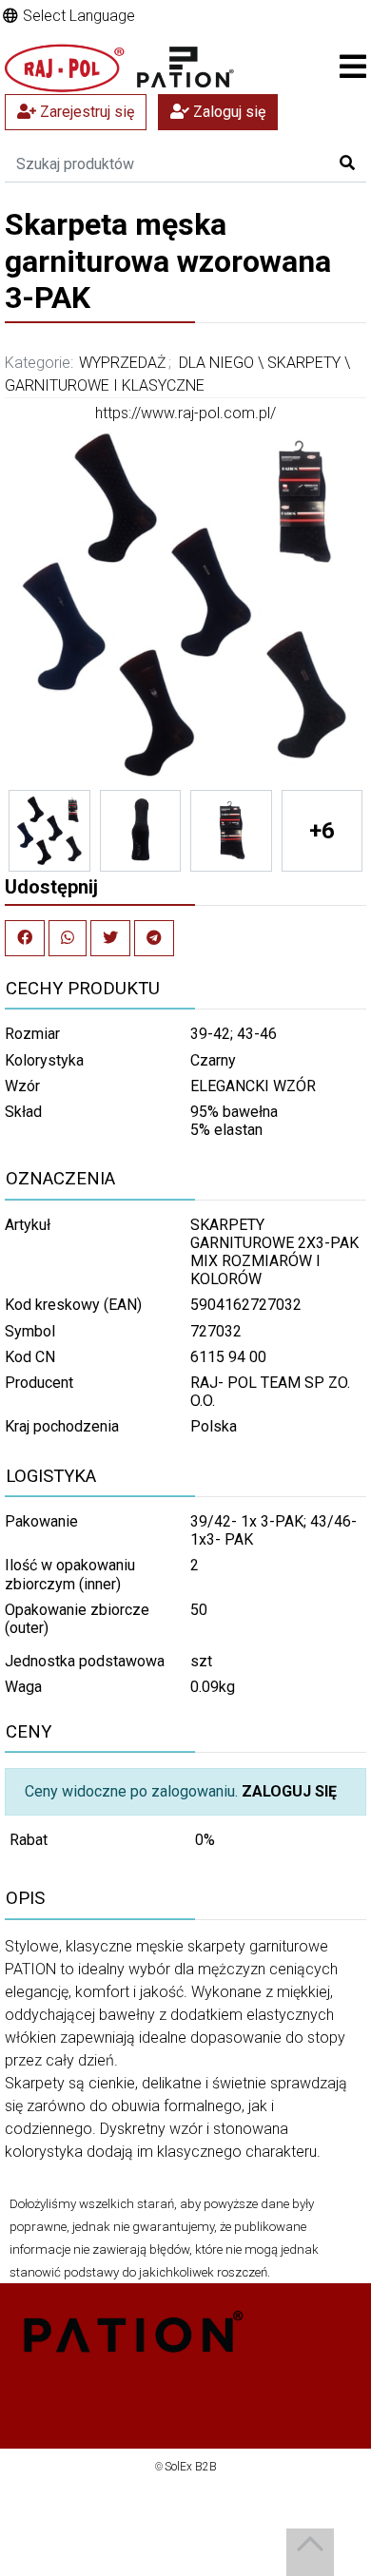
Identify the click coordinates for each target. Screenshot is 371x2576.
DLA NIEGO (216, 363)
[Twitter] (110, 938)
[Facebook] (25, 938)
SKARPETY (304, 363)
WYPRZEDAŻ (123, 363)
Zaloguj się (227, 112)
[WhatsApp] (68, 938)
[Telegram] (154, 938)
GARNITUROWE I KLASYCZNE (105, 385)
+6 (322, 831)
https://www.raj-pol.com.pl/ (185, 413)
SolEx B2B (191, 2467)
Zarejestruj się (85, 112)
